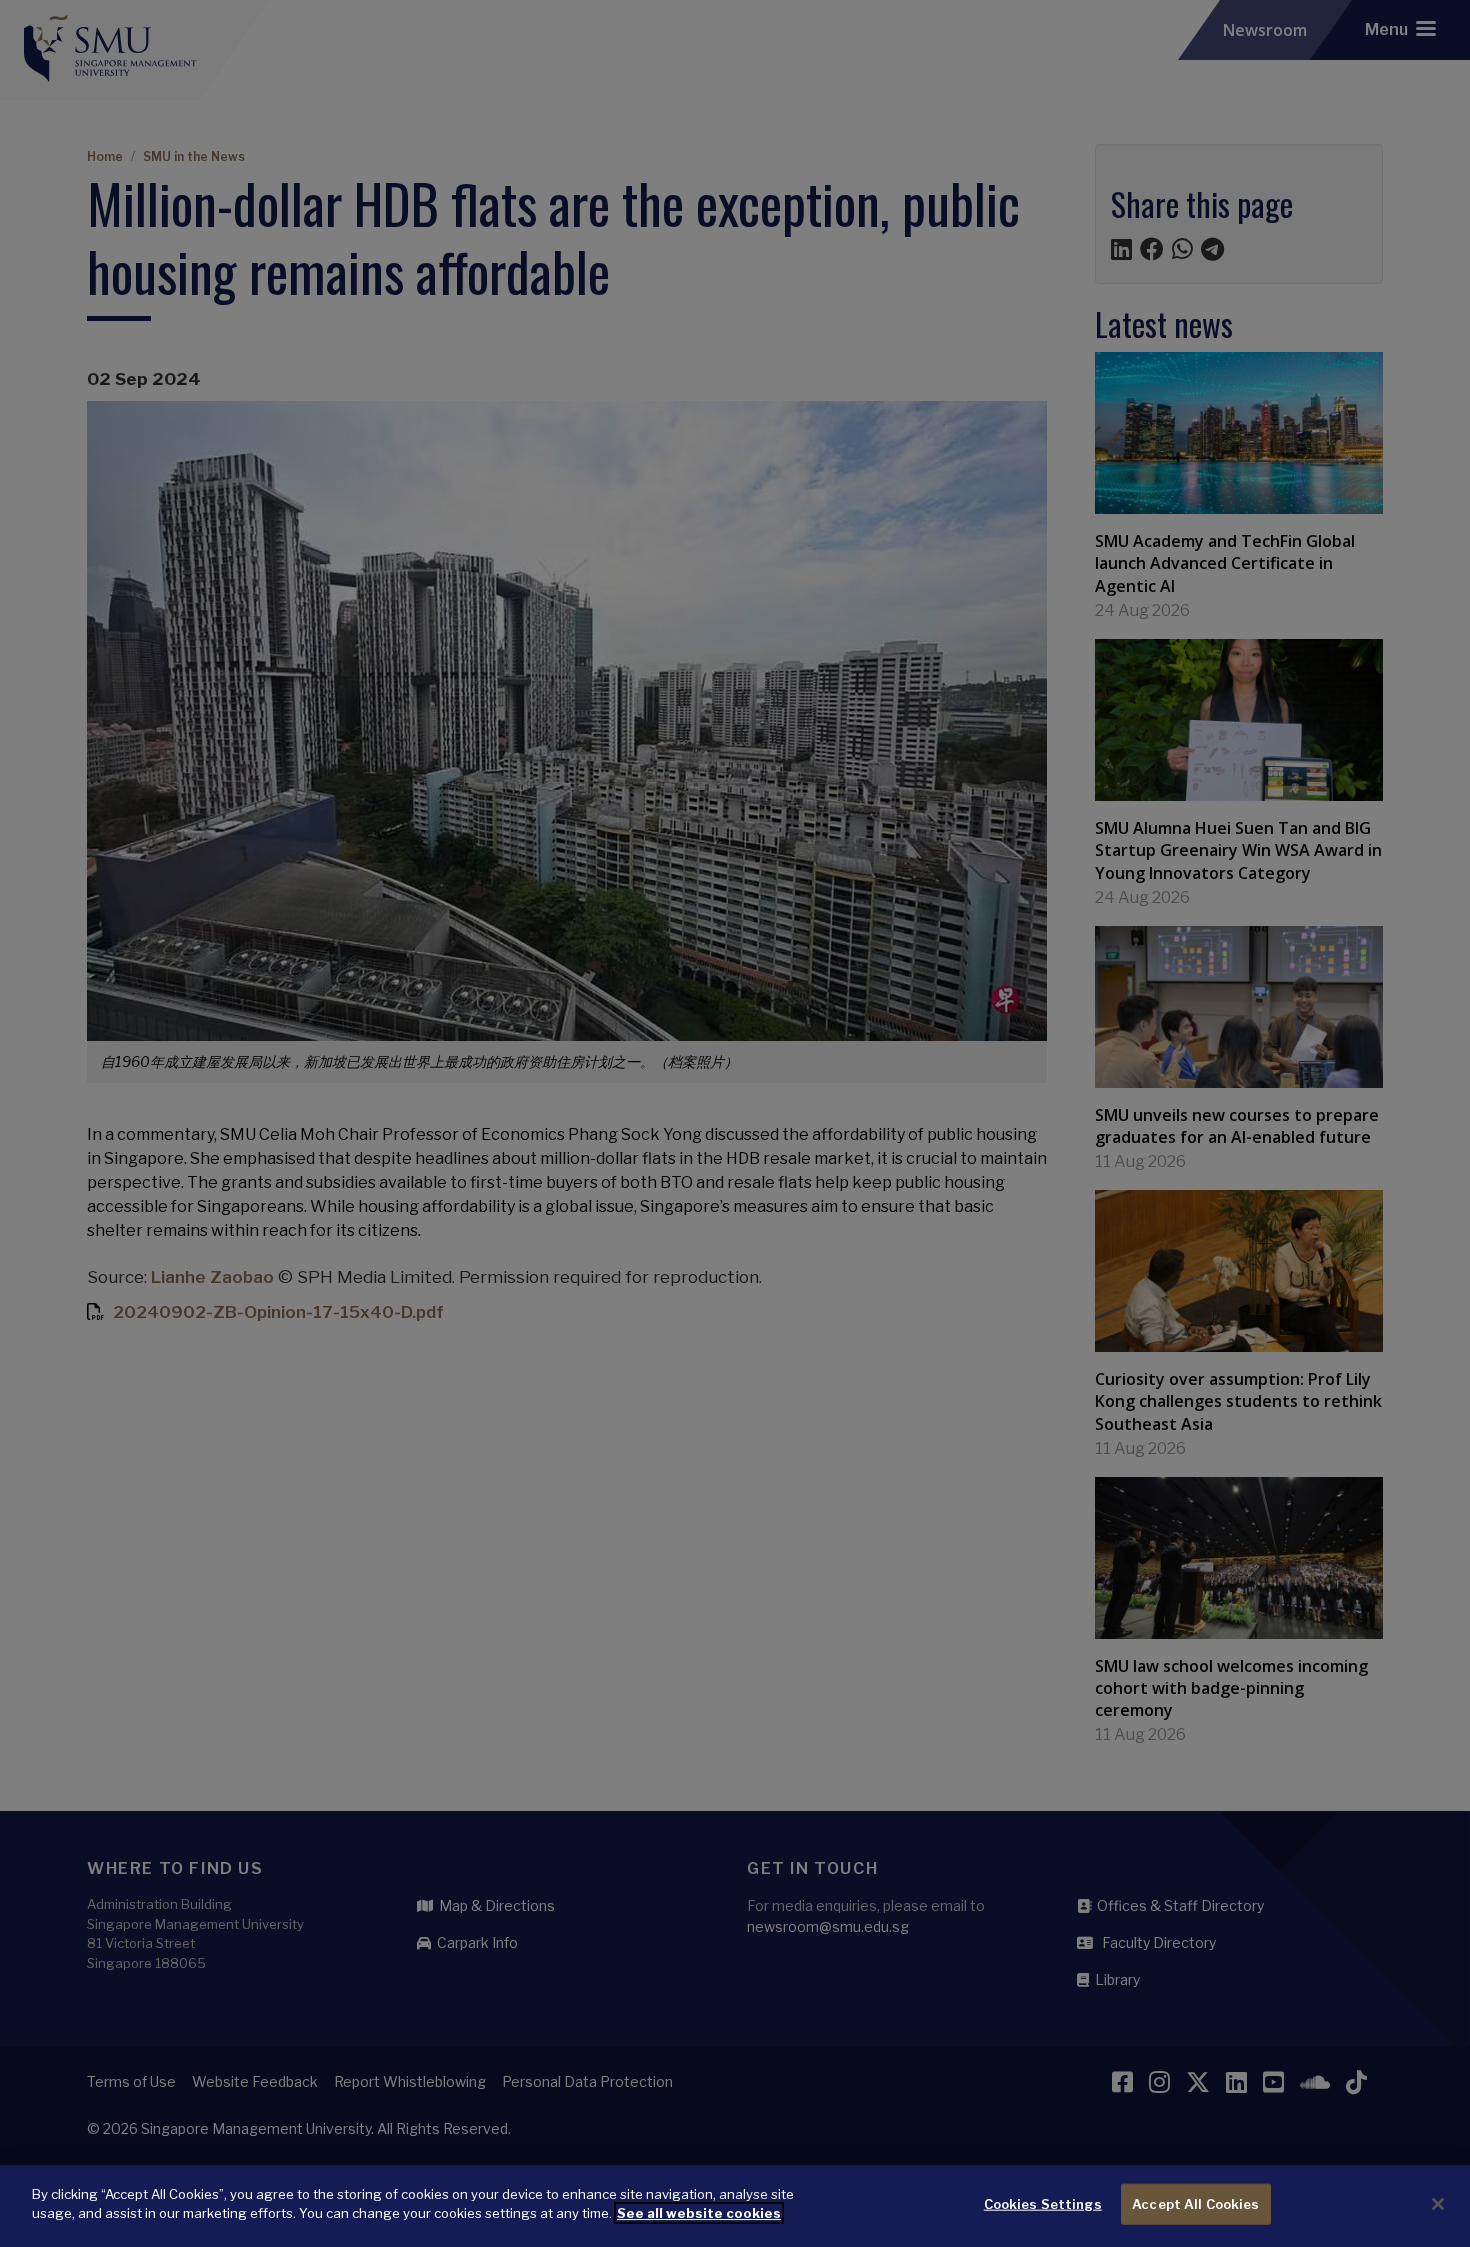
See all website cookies (699, 2213)
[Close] (1438, 2204)
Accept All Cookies (1195, 2204)
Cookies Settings (1043, 2204)
